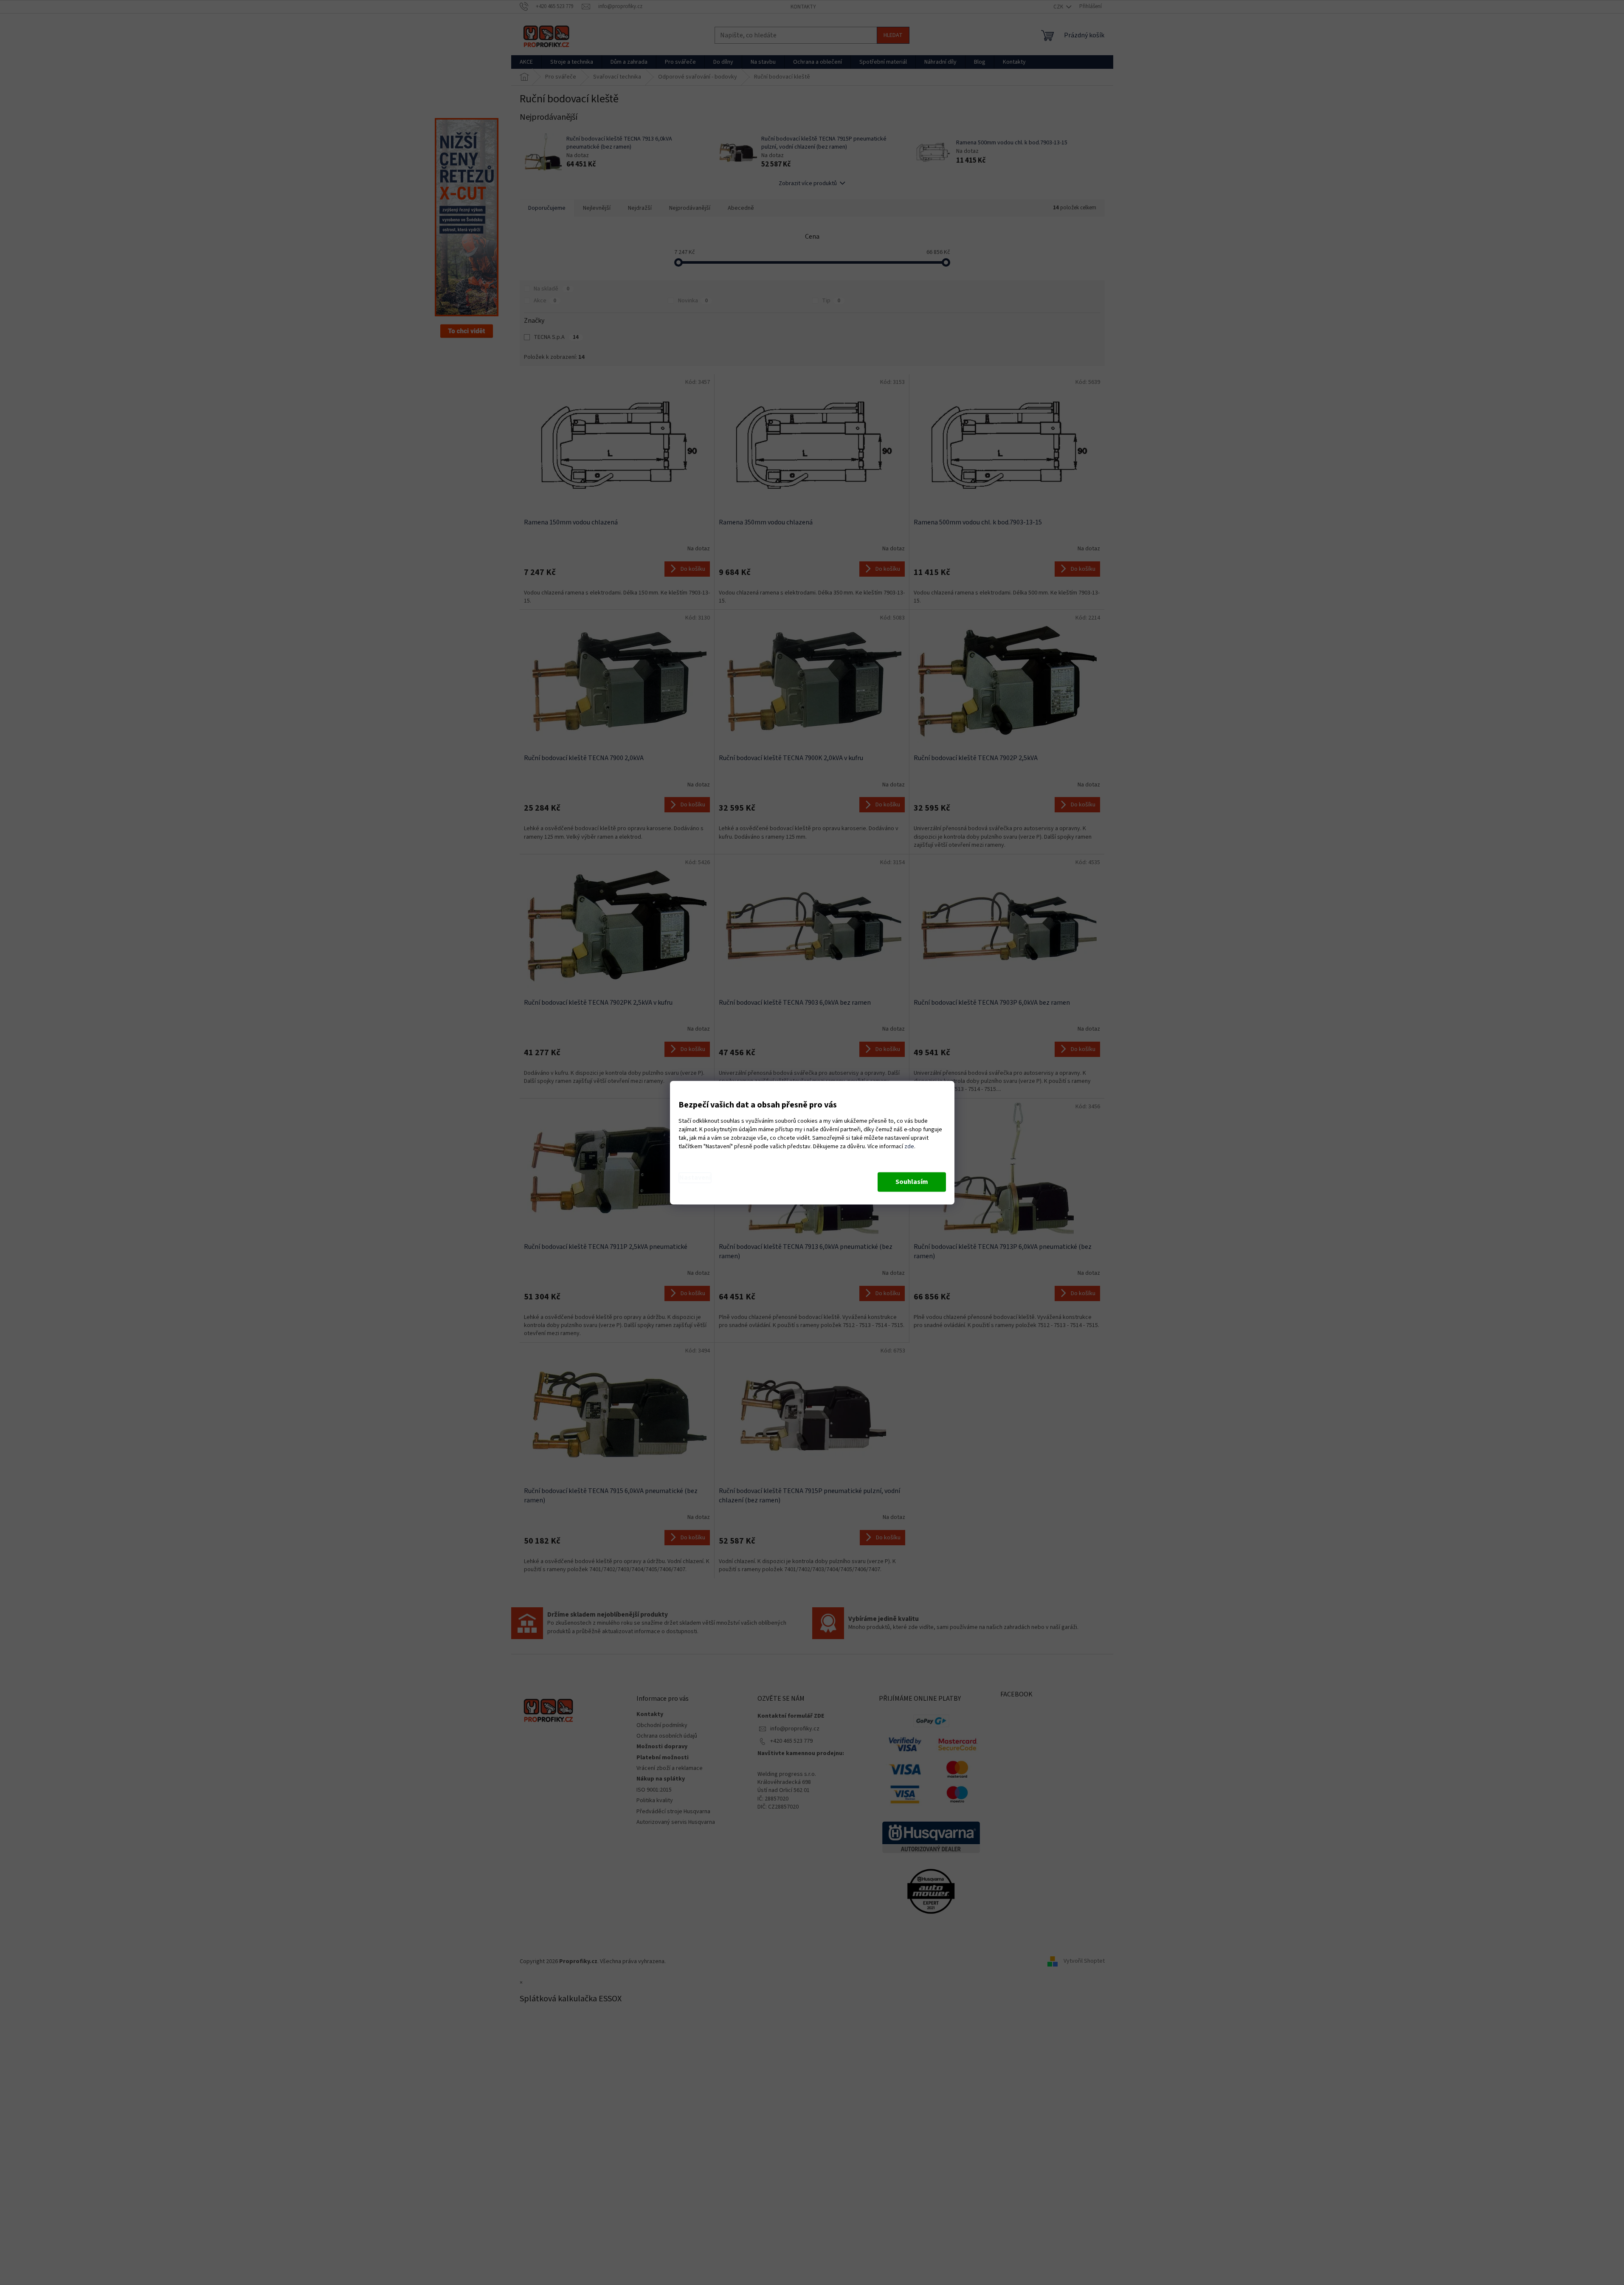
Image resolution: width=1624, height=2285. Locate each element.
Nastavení (695, 1178)
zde (909, 1147)
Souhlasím (912, 1182)
